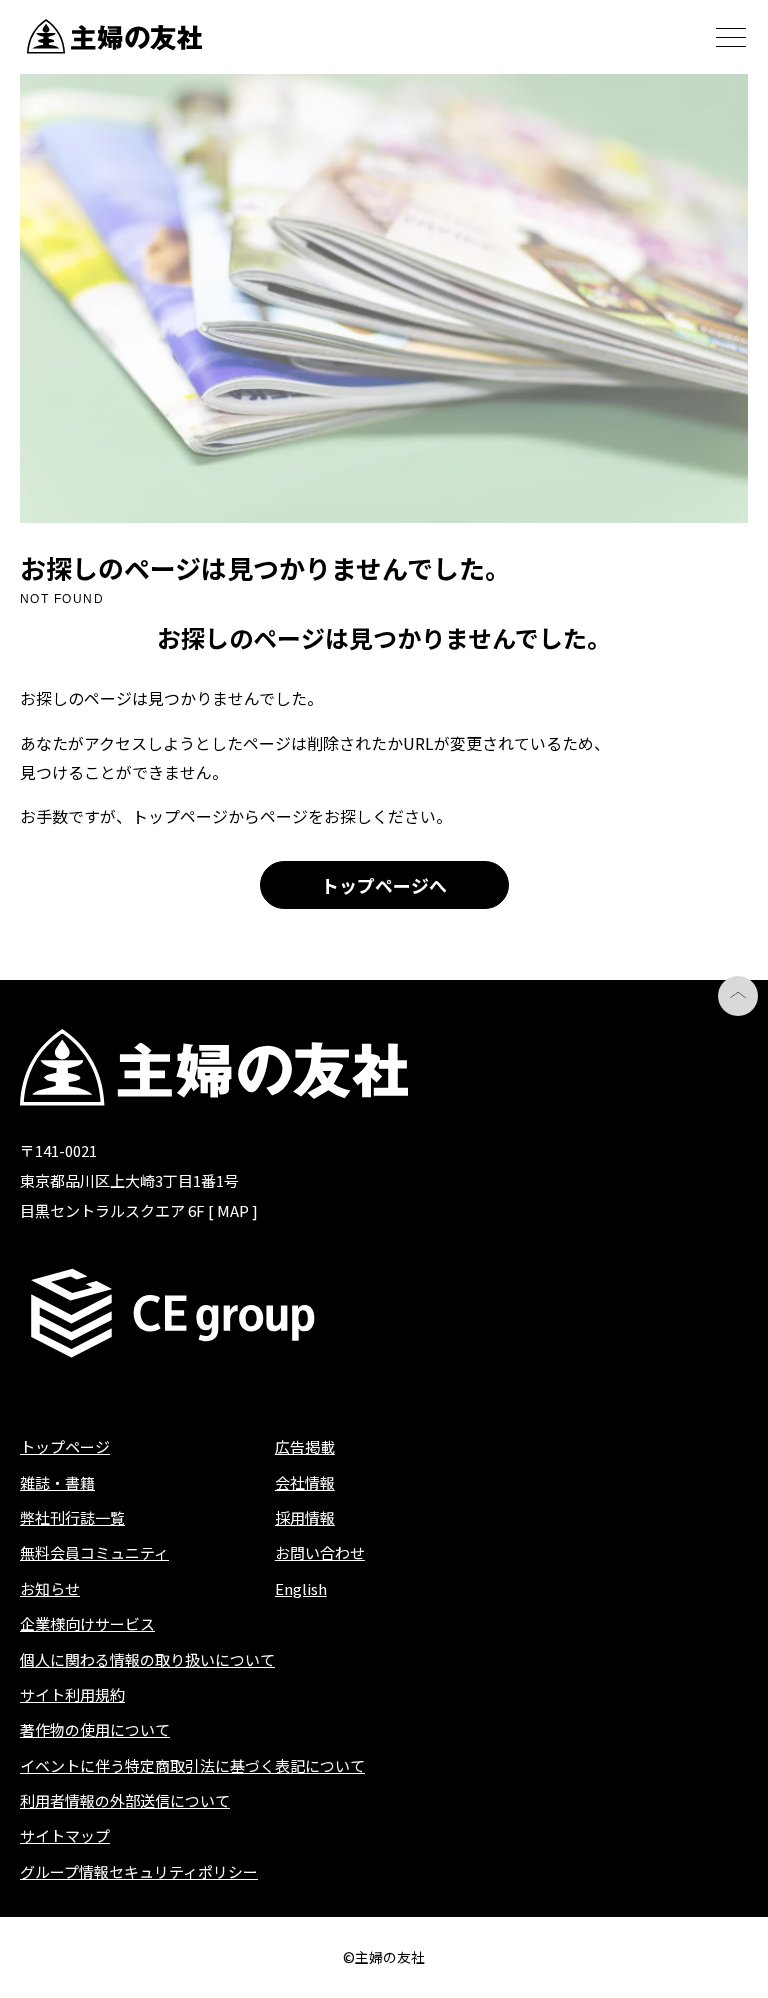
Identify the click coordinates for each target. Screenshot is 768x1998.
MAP (233, 1210)
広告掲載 (305, 1446)
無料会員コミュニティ (94, 1552)
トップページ (65, 1446)
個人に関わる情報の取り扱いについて (147, 1659)
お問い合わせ (320, 1552)
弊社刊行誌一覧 (72, 1517)
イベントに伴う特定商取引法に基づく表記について (192, 1765)
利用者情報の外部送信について (125, 1800)
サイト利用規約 (72, 1694)
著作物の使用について (95, 1729)
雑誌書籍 (57, 1482)
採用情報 (305, 1517)
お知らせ (50, 1588)
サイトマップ (65, 1835)
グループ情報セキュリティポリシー (139, 1871)
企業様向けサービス (87, 1623)
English (301, 1588)
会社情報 (305, 1482)
